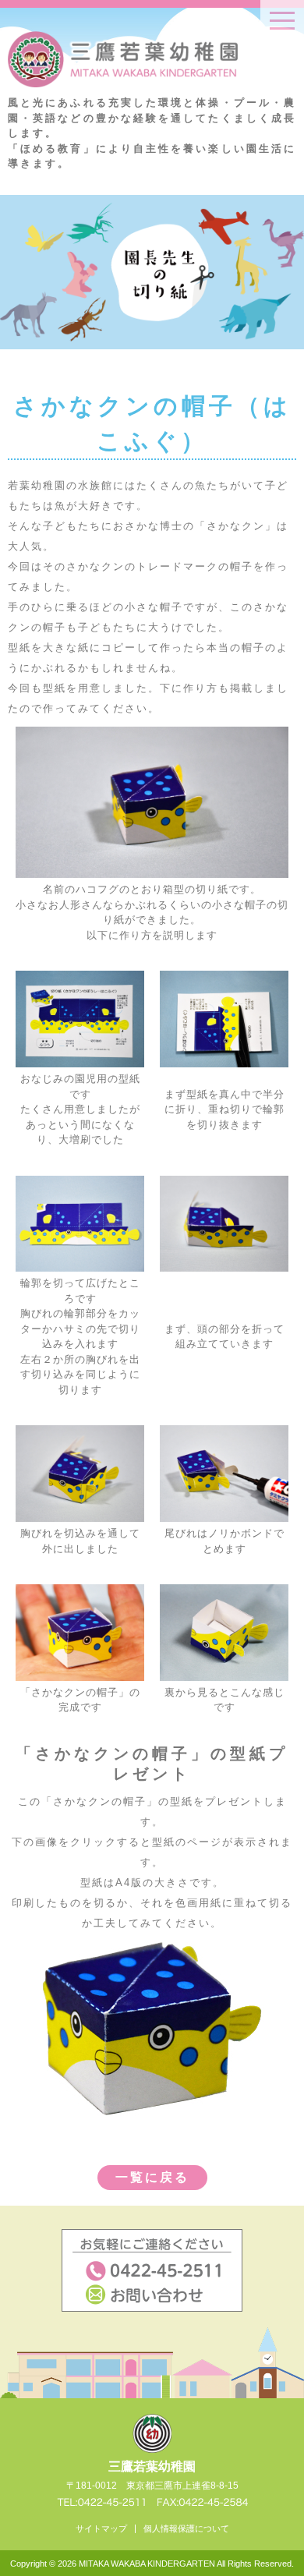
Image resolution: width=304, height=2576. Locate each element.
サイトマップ (101, 2528)
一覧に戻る (152, 2177)
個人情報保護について (186, 2528)
